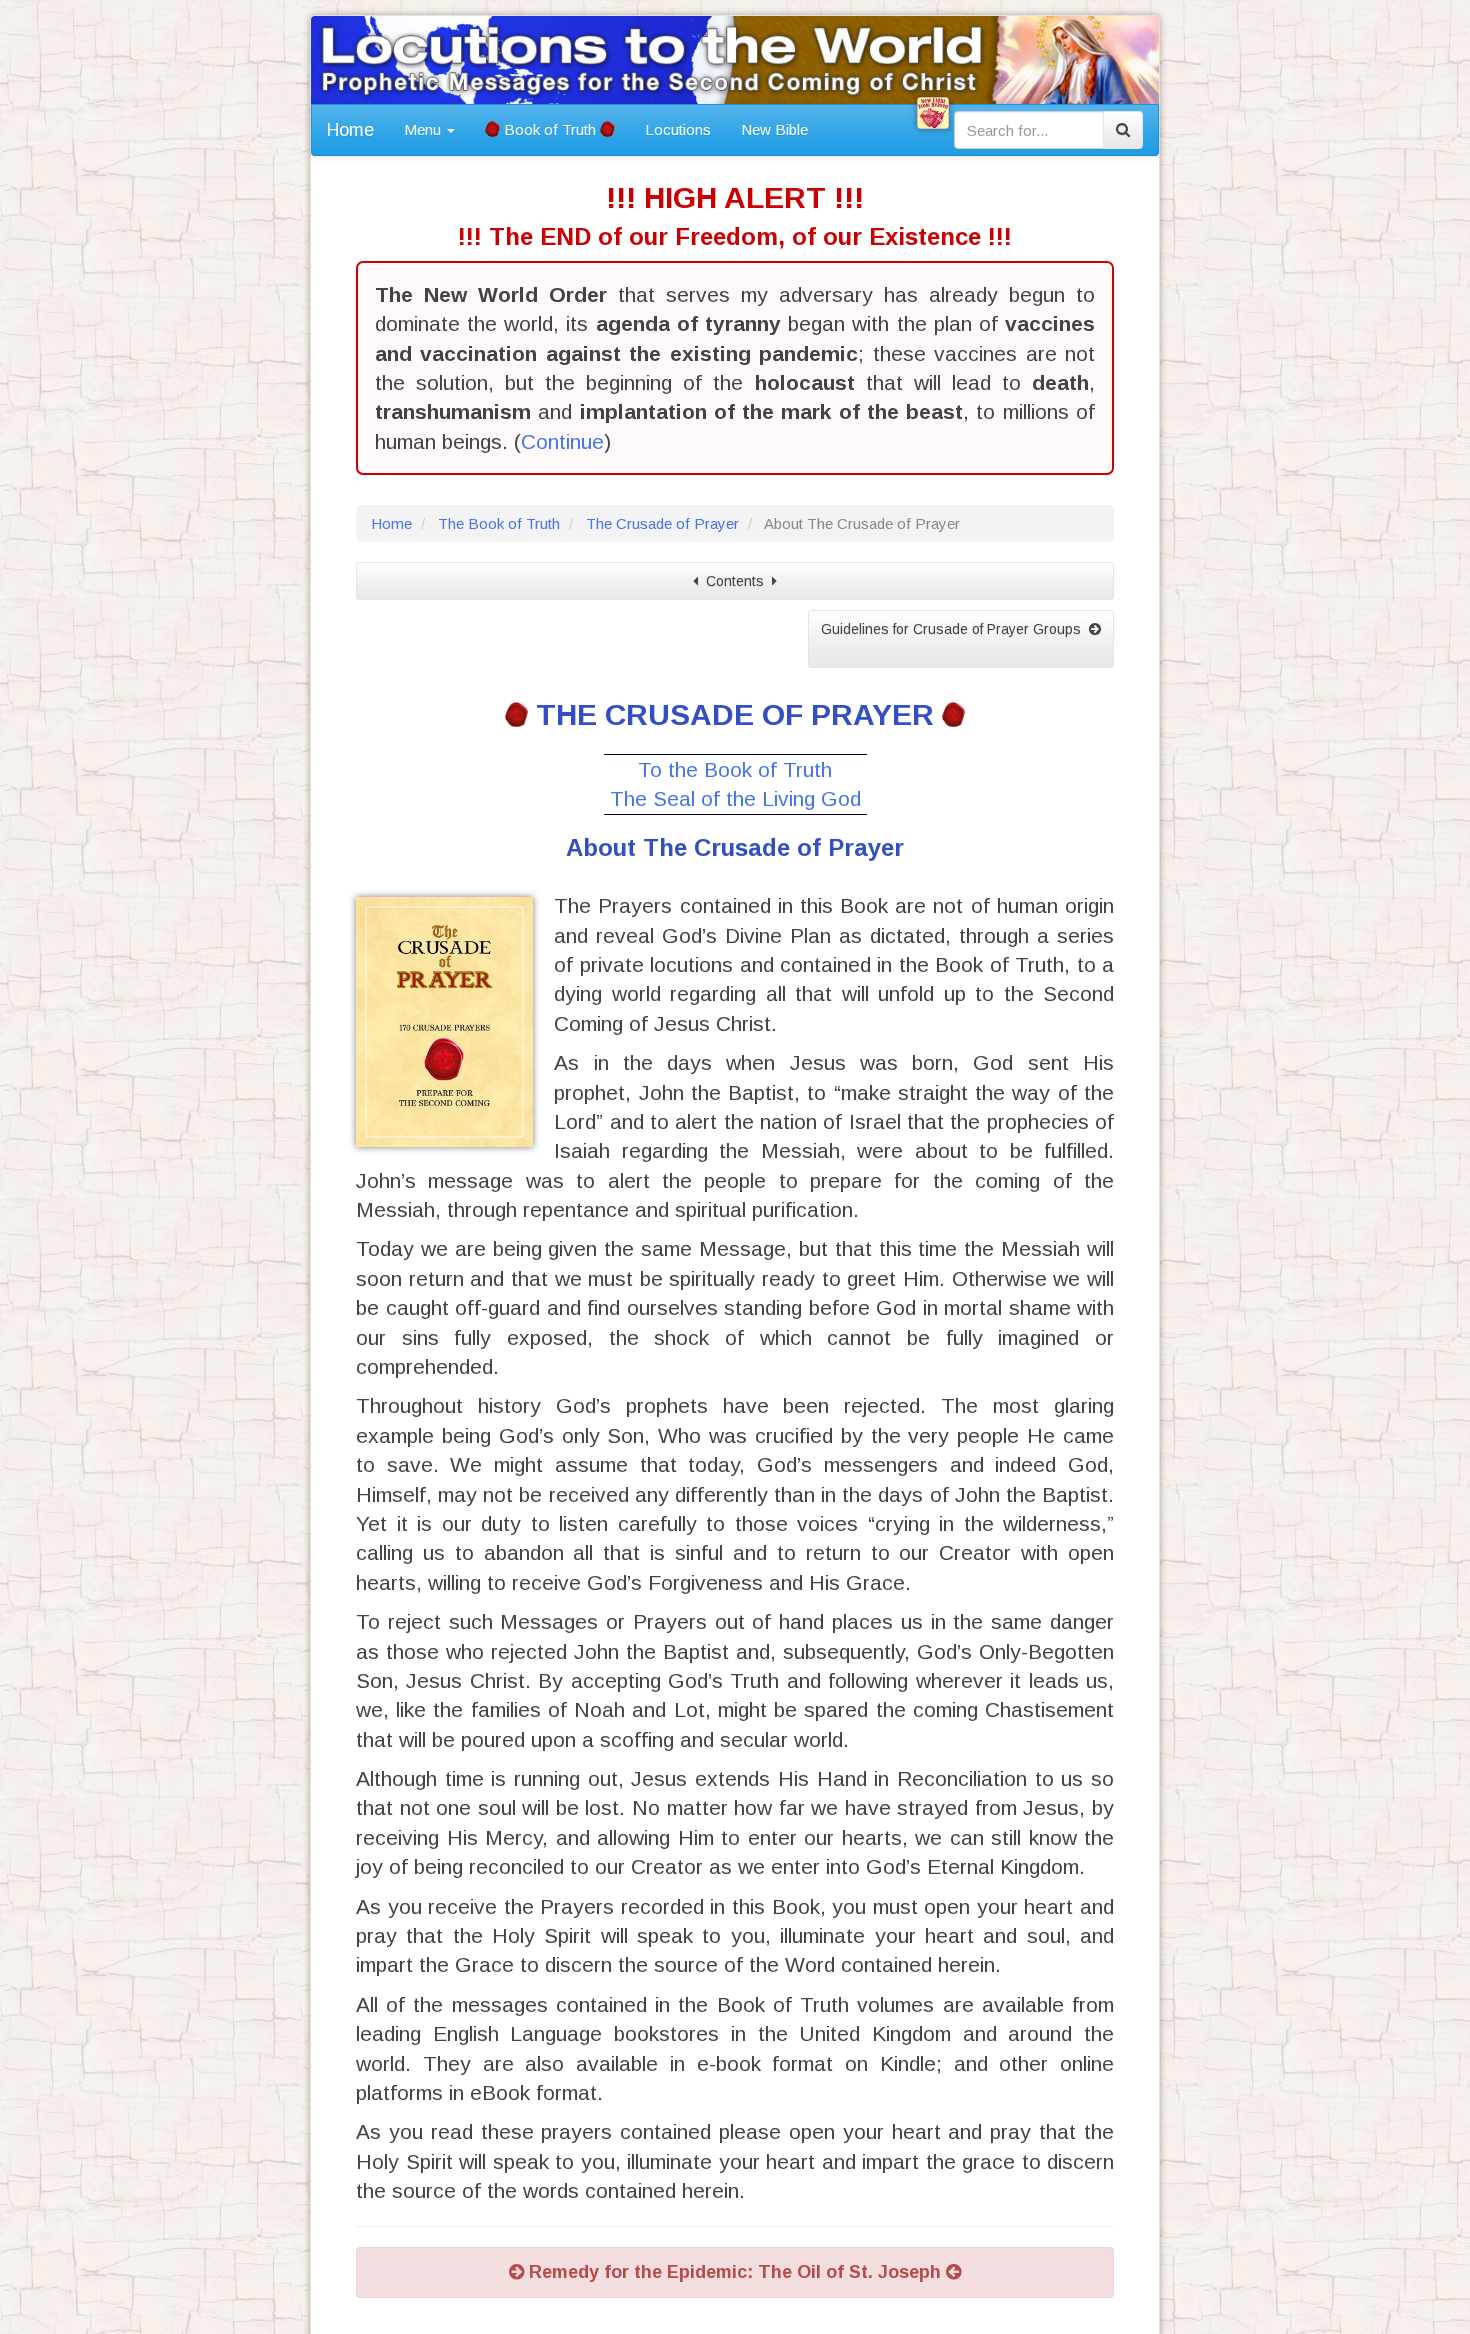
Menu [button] (424, 129)
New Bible (774, 129)
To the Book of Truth (735, 769)
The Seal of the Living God (735, 798)
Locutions (678, 129)
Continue (562, 441)
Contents (735, 581)
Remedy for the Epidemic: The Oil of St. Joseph (735, 2272)
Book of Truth (550, 129)
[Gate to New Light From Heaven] (933, 113)
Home (350, 130)
